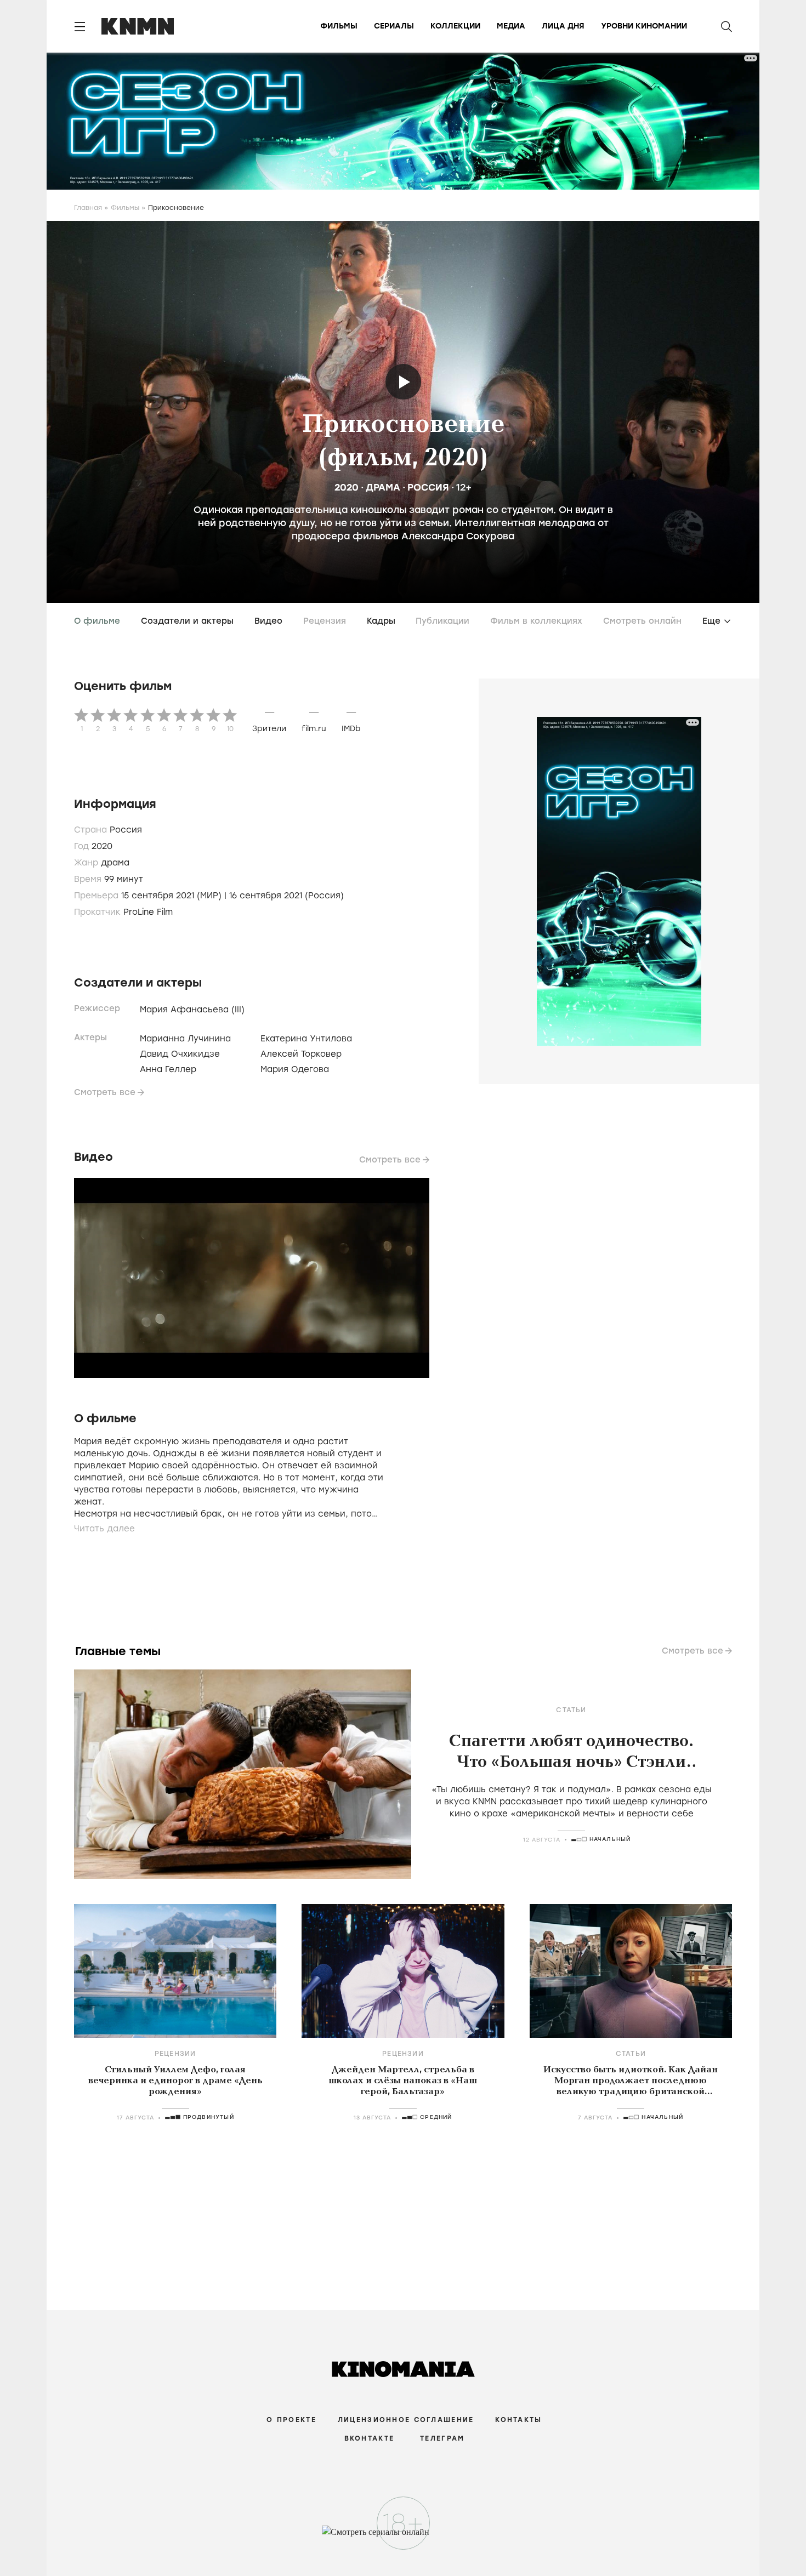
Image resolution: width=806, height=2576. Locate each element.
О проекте (291, 2420)
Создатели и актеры (187, 621)
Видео (268, 621)
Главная (88, 208)
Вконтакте (370, 2438)
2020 (347, 487)
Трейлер (403, 382)
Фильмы (339, 26)
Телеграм (442, 2438)
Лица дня (563, 26)
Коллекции (455, 26)
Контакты (518, 2420)
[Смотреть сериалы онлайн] (403, 2537)
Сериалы (394, 26)
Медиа (511, 26)
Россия (428, 487)
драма (383, 487)
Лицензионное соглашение (406, 2420)
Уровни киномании (644, 26)
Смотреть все (105, 1092)
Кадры (381, 621)
